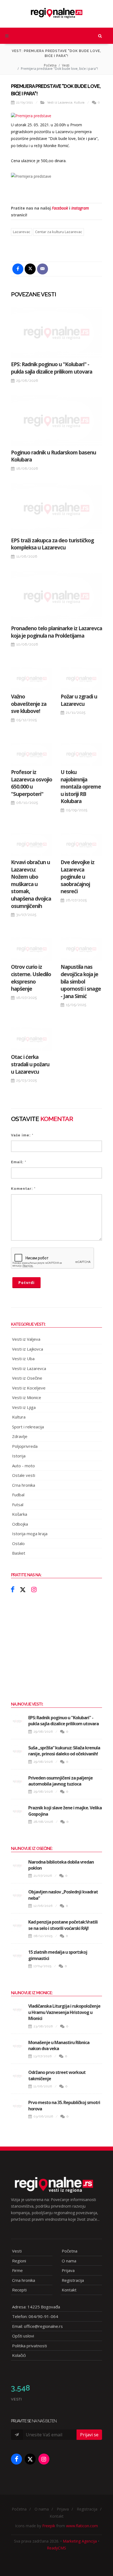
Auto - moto (23, 1466)
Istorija (19, 1456)
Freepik (49, 2526)
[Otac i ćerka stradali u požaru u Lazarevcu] (32, 1039)
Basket (19, 1553)
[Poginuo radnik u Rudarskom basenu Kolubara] (56, 421)
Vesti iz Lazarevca (60, 103)
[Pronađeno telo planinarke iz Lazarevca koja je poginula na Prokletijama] (56, 596)
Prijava (68, 2270)
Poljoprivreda (25, 1446)
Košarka (20, 1514)
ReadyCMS (56, 2548)
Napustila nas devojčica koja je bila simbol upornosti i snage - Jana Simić (81, 981)
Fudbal (18, 1495)
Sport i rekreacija (28, 1427)
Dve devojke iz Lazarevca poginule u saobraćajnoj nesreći (77, 877)
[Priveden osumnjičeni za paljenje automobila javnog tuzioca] (18, 1781)
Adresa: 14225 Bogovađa (36, 2307)
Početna (50, 65)
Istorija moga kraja (30, 1534)
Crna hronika (24, 1485)
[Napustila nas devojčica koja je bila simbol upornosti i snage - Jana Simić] (81, 949)
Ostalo (18, 1543)
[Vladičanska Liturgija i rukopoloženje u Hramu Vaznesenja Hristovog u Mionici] (18, 2010)
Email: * (19, 1162)
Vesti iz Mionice (27, 1397)
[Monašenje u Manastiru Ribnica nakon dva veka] (18, 2046)
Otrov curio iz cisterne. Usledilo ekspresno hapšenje (31, 978)
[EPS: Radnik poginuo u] (56, 332)
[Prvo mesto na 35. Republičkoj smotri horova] (18, 2106)
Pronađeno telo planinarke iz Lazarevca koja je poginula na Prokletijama (56, 632)
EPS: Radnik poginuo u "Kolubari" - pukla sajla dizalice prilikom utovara (52, 368)
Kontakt (69, 2290)
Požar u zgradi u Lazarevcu (79, 700)
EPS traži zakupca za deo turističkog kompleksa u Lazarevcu (52, 544)
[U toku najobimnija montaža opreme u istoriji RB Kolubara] (81, 754)
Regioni (19, 2261)
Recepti (19, 2290)
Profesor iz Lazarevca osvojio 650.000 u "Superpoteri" (32, 783)
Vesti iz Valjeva (26, 1339)
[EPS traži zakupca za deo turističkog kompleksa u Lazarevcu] (56, 508)
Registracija (73, 2280)
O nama (69, 2261)
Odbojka (20, 1524)
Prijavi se (89, 2435)
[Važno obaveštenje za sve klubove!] (32, 679)
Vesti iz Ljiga (24, 1407)
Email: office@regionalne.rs (37, 2326)
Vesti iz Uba (23, 1359)
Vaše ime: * (22, 1135)
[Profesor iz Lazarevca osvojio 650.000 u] (32, 754)
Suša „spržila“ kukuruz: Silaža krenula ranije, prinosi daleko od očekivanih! (64, 1751)
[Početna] (56, 11)
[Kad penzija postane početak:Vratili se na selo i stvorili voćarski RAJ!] (18, 1925)
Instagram (80, 208)
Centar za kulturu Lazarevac (59, 232)
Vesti (66, 65)
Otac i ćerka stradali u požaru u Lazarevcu (30, 1064)
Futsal (18, 1505)
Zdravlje (20, 1436)
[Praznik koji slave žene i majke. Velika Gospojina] (18, 1811)
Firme (17, 2270)
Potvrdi (26, 1283)
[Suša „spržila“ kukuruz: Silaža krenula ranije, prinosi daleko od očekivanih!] (18, 1751)
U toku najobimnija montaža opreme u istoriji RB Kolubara (81, 787)
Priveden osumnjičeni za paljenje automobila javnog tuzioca (60, 1781)
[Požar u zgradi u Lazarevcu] (81, 679)
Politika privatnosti (29, 2346)
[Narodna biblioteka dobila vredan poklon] (18, 1866)
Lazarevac (22, 232)
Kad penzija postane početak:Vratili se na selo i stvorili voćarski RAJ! (63, 1925)
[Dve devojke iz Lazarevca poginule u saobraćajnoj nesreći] (81, 844)
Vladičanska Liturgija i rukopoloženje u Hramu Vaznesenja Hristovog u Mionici (64, 2012)
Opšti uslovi (23, 2336)
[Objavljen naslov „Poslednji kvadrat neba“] (18, 1895)
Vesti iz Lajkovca (28, 1349)
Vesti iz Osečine (27, 1378)
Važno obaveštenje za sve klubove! (29, 704)
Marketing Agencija (80, 2541)
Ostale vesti (24, 1475)
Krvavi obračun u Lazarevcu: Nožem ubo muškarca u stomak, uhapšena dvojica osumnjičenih (31, 884)
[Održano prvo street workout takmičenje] (18, 2076)
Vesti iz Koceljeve (29, 1388)
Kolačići (19, 2355)
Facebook (60, 208)
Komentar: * (23, 1189)
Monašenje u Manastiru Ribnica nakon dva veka (59, 2045)
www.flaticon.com (82, 2526)
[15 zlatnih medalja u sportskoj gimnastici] (18, 1956)
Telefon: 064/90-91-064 (35, 2316)
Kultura (79, 103)
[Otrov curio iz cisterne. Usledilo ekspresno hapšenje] (32, 949)
